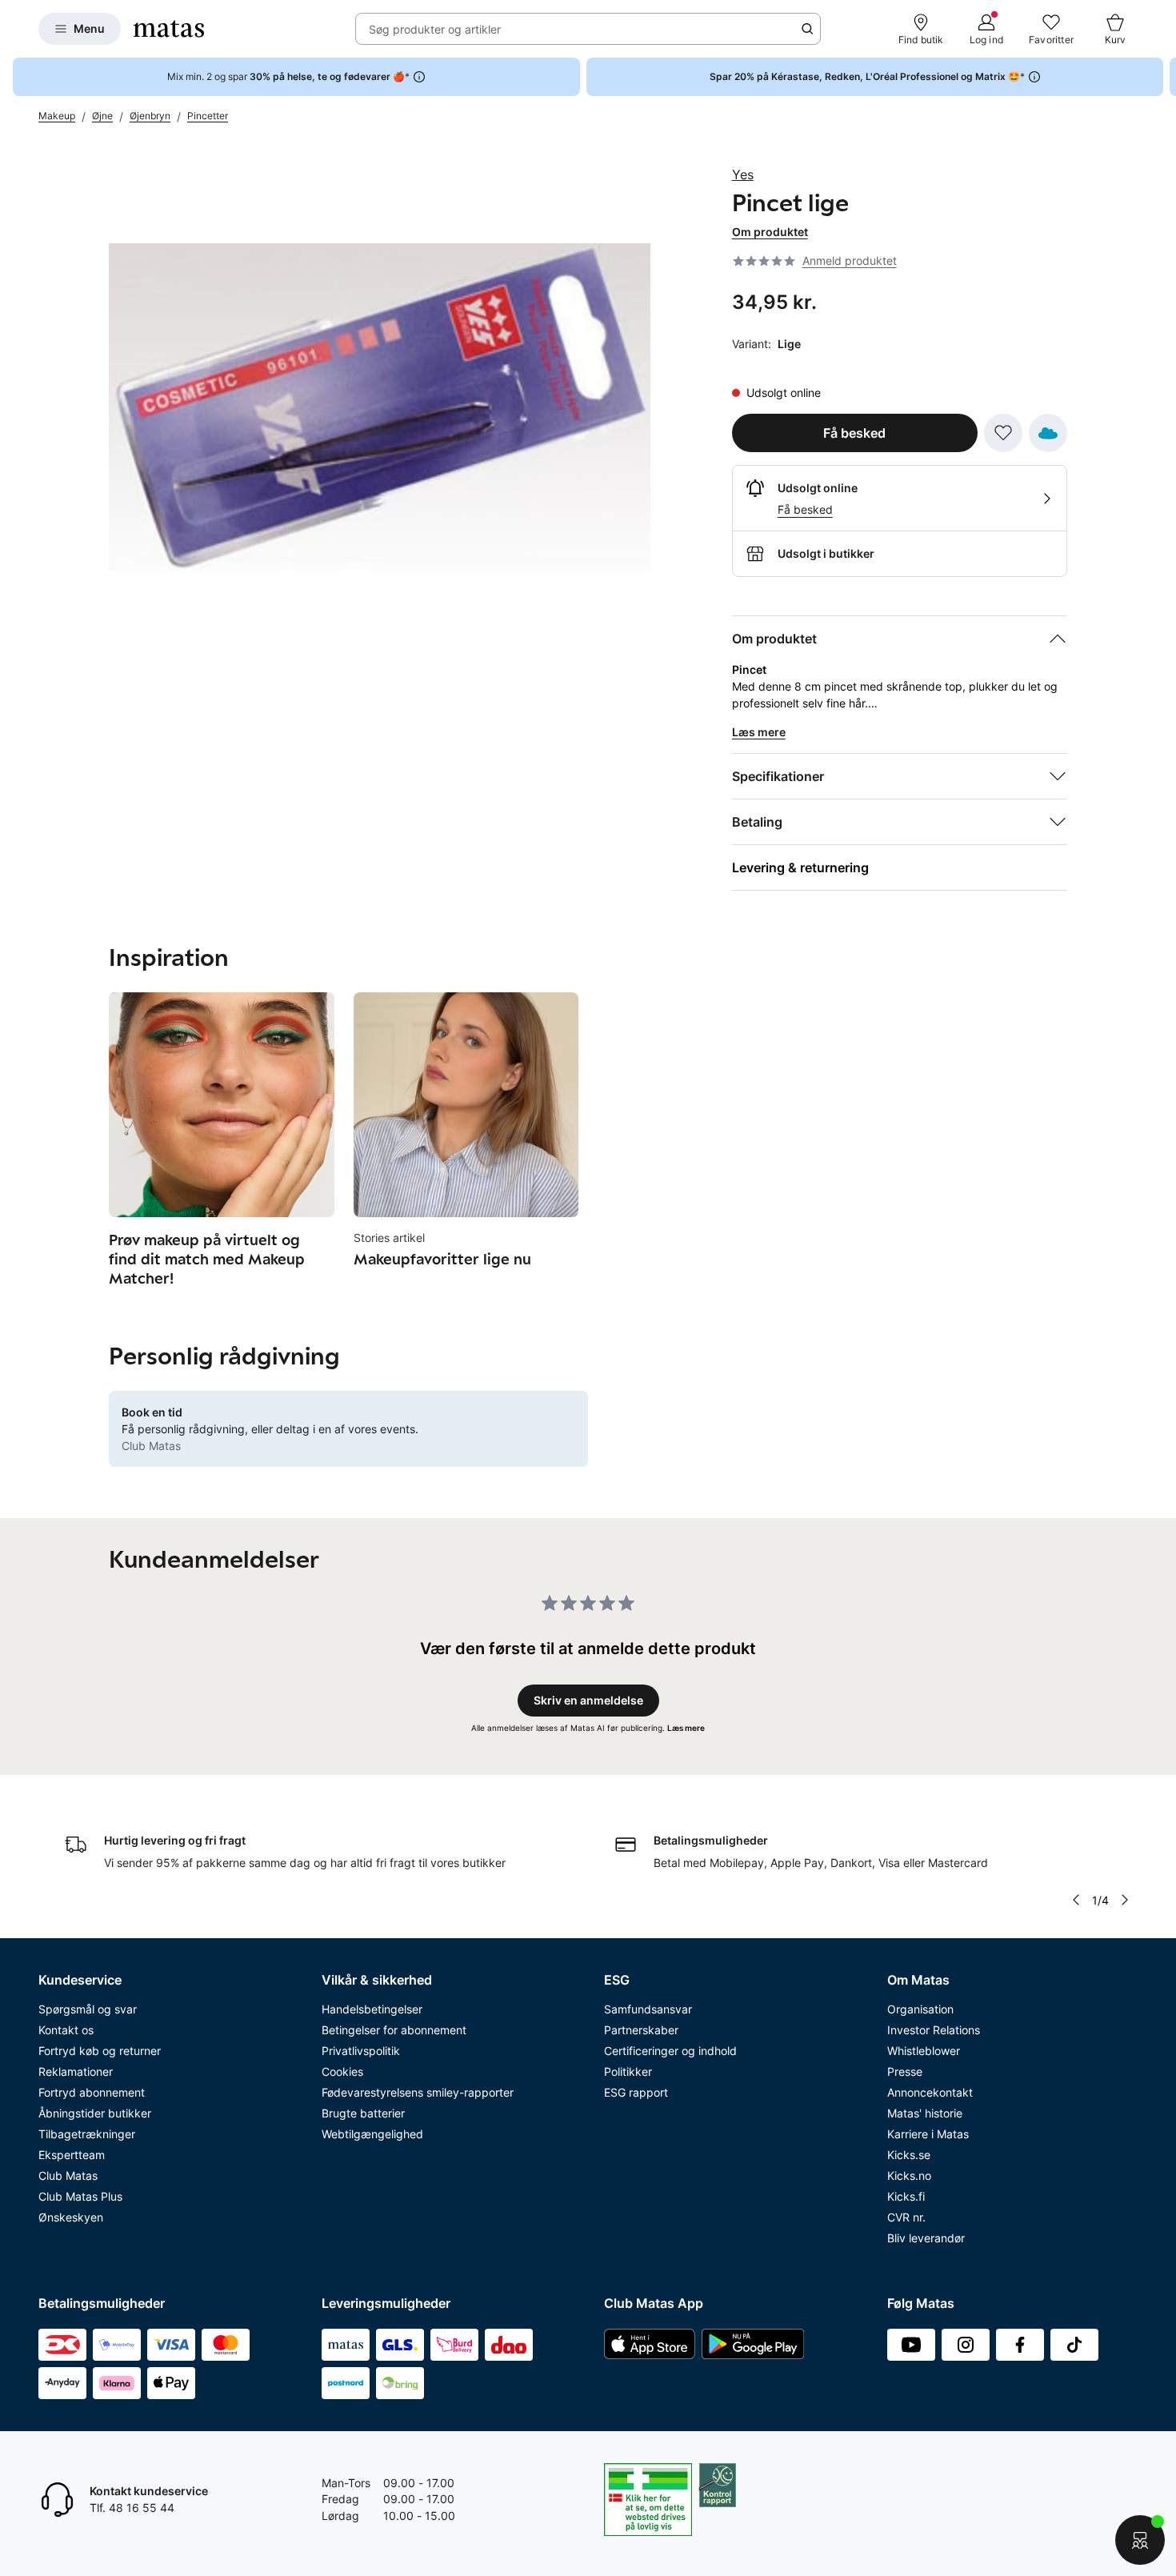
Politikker (628, 2071)
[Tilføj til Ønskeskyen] (1048, 433)
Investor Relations (934, 2030)
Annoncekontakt (930, 2092)
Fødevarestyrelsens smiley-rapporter (418, 2092)
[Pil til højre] (1163, 77)
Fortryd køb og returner (100, 2051)
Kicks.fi (906, 2196)
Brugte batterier (363, 2113)
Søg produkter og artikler (435, 29)
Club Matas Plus (80, 2196)
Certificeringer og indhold (670, 2051)
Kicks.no (909, 2175)
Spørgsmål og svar (88, 2009)
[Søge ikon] (807, 29)
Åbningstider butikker (95, 2113)
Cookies (342, 2071)
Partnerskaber (641, 2030)
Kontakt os (66, 2030)
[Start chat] (1140, 2540)
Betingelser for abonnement (394, 2030)
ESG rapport (636, 2092)
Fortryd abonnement (92, 2092)
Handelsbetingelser (372, 2009)
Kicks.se (909, 2155)
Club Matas (68, 2175)
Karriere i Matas (928, 2134)
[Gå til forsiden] (169, 29)
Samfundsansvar (648, 2009)
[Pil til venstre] (1076, 1900)
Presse (905, 2071)
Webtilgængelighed (372, 2134)
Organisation (920, 2009)
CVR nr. (906, 2217)
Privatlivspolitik (361, 2051)
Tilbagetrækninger (87, 2134)
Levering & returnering (800, 867)
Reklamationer (76, 2071)
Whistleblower (924, 2051)
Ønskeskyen (71, 2217)
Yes (743, 174)
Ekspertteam (72, 2155)
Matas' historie (925, 2113)
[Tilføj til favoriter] (1003, 433)
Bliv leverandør (926, 2238)
